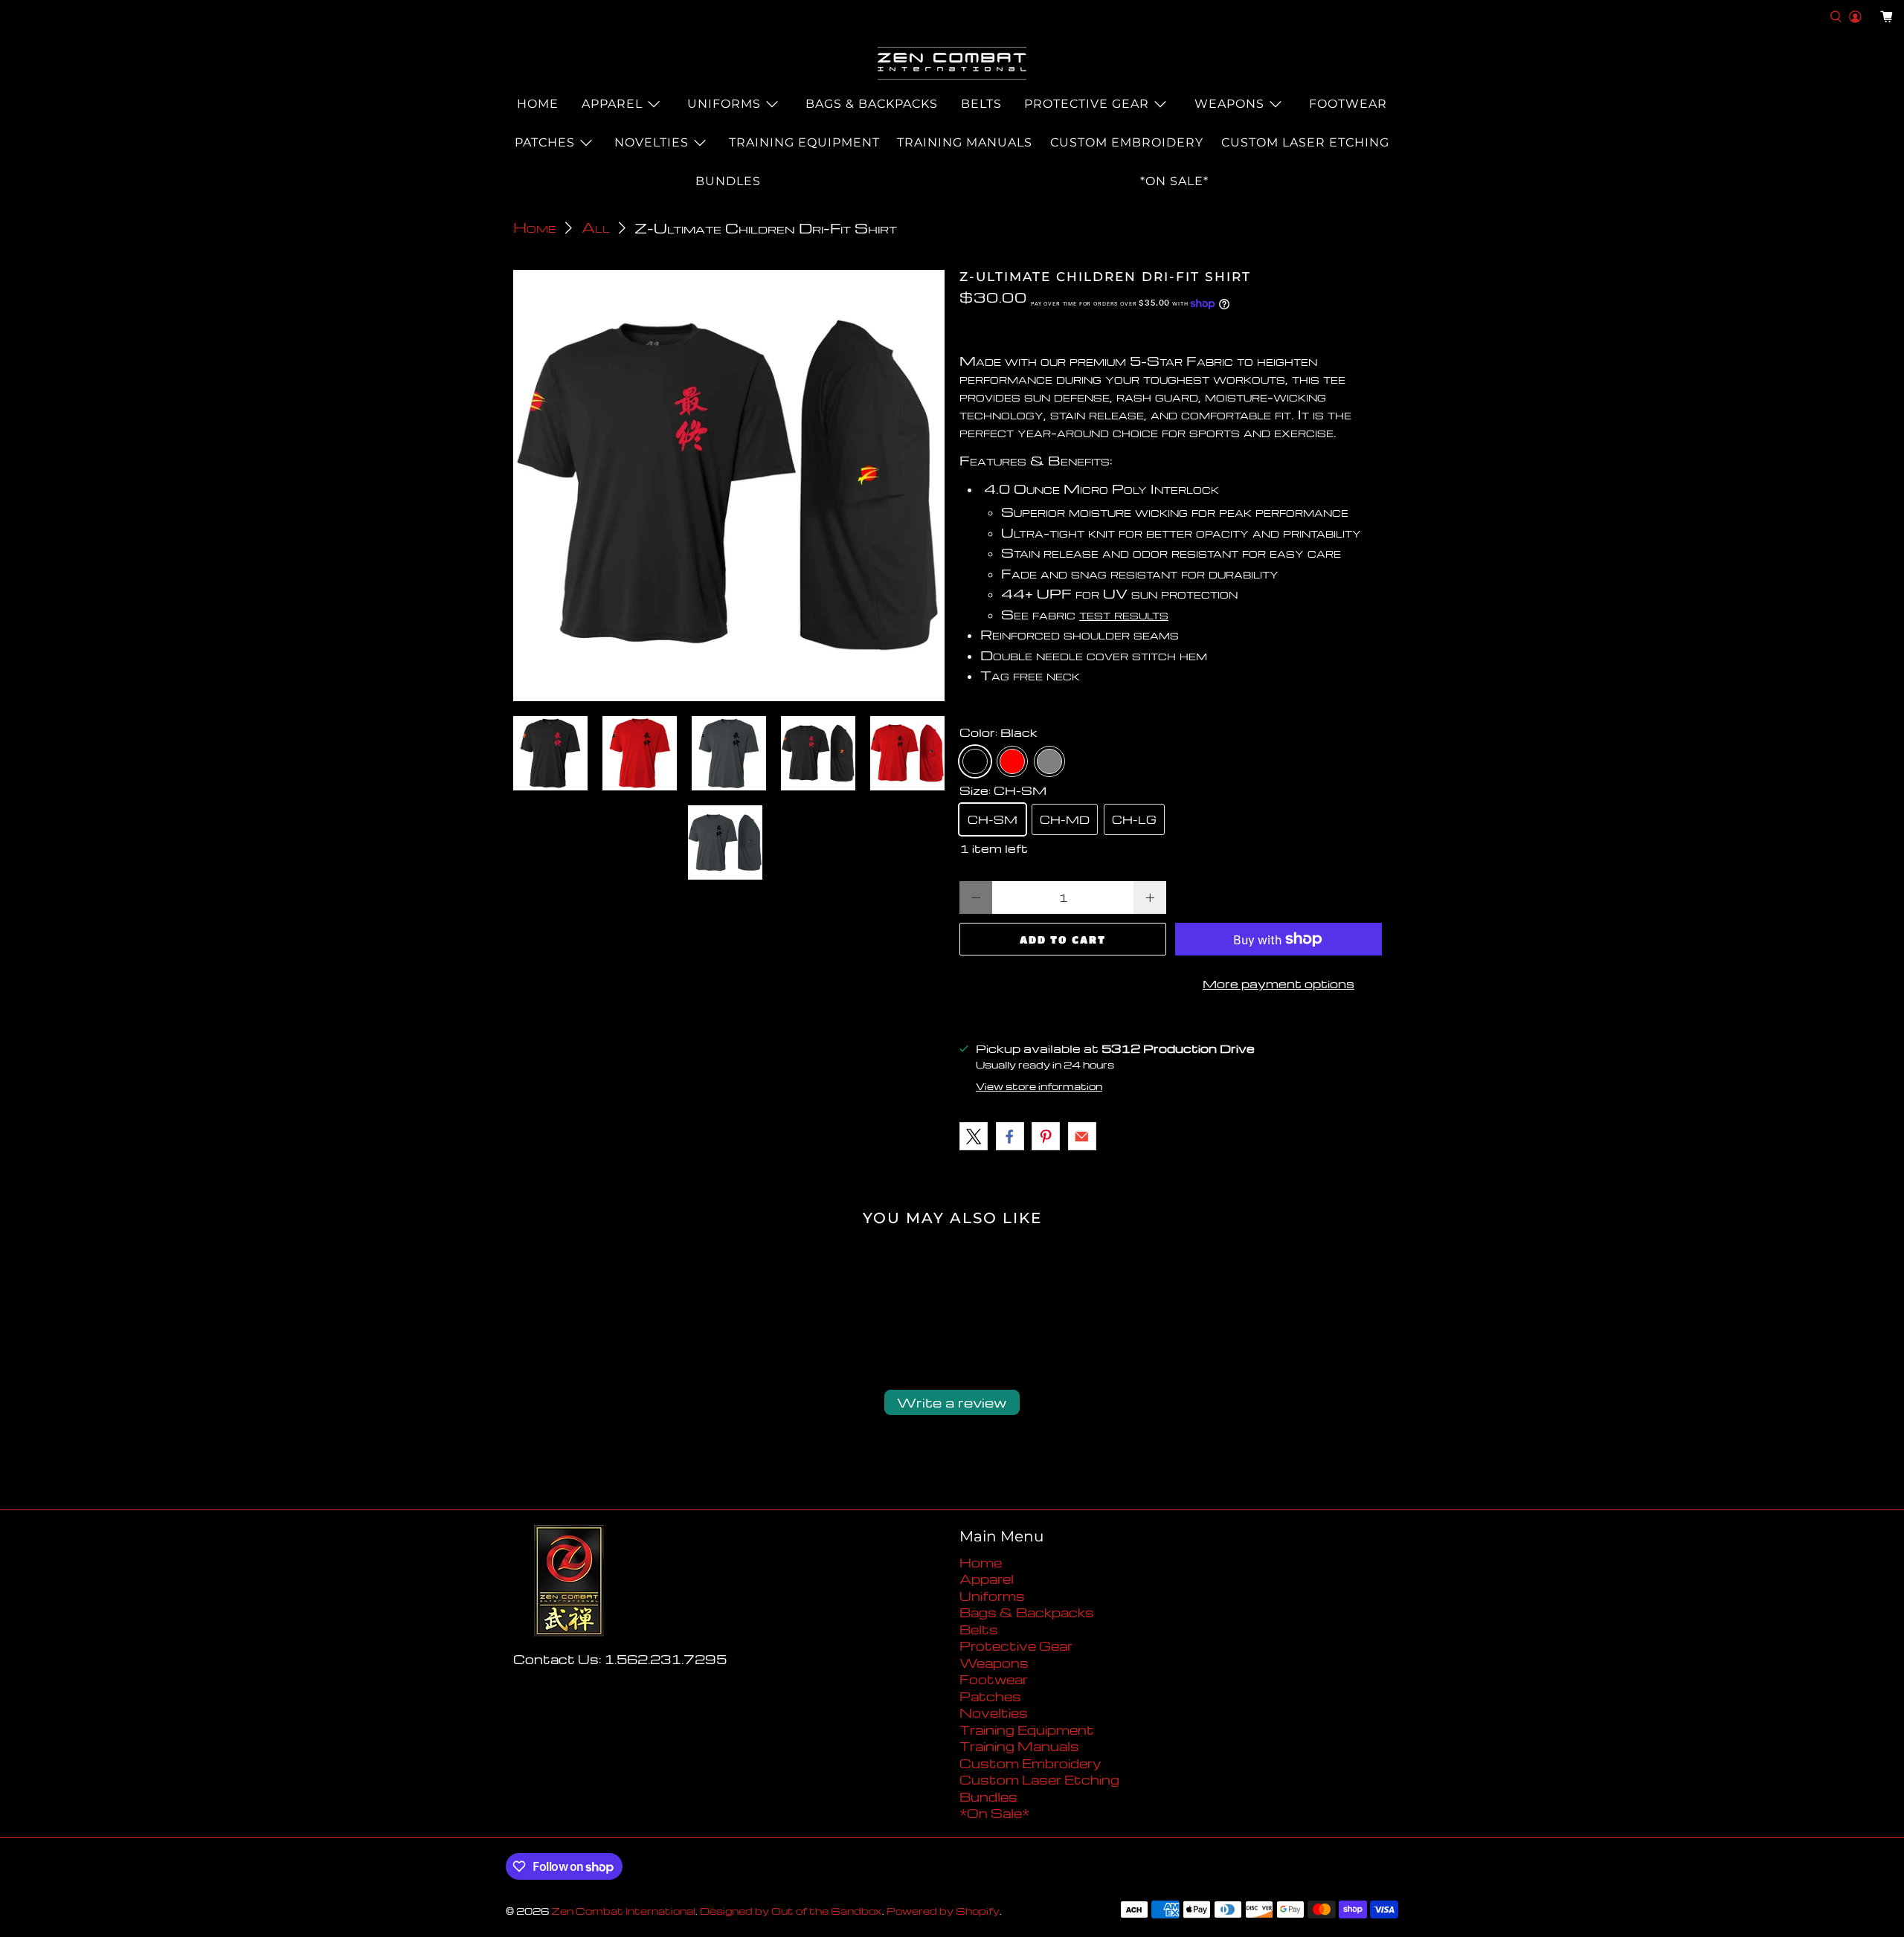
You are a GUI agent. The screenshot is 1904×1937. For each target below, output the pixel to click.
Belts (981, 104)
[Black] (975, 761)
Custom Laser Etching (1305, 142)
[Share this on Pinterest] (1046, 1136)
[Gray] (1049, 761)
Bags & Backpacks (872, 104)
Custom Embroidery (1127, 142)
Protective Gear (1087, 104)
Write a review (952, 1402)
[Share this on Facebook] (1010, 1136)
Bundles (728, 181)
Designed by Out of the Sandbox (791, 1911)
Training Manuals (965, 142)
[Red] (1012, 761)
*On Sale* (1174, 181)
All (596, 228)
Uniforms (724, 104)
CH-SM (993, 819)
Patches (545, 142)
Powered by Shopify (943, 1911)
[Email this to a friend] (1082, 1136)
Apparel (612, 104)
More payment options (1279, 984)
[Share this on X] (974, 1136)
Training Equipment (804, 142)
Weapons (1229, 104)
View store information (1039, 1086)
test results (1124, 614)
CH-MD (1065, 819)
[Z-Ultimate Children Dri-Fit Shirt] (729, 486)
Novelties (652, 142)
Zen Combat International (623, 1911)
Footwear (1348, 104)
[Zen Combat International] (952, 63)
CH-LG (1134, 819)
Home (538, 104)
